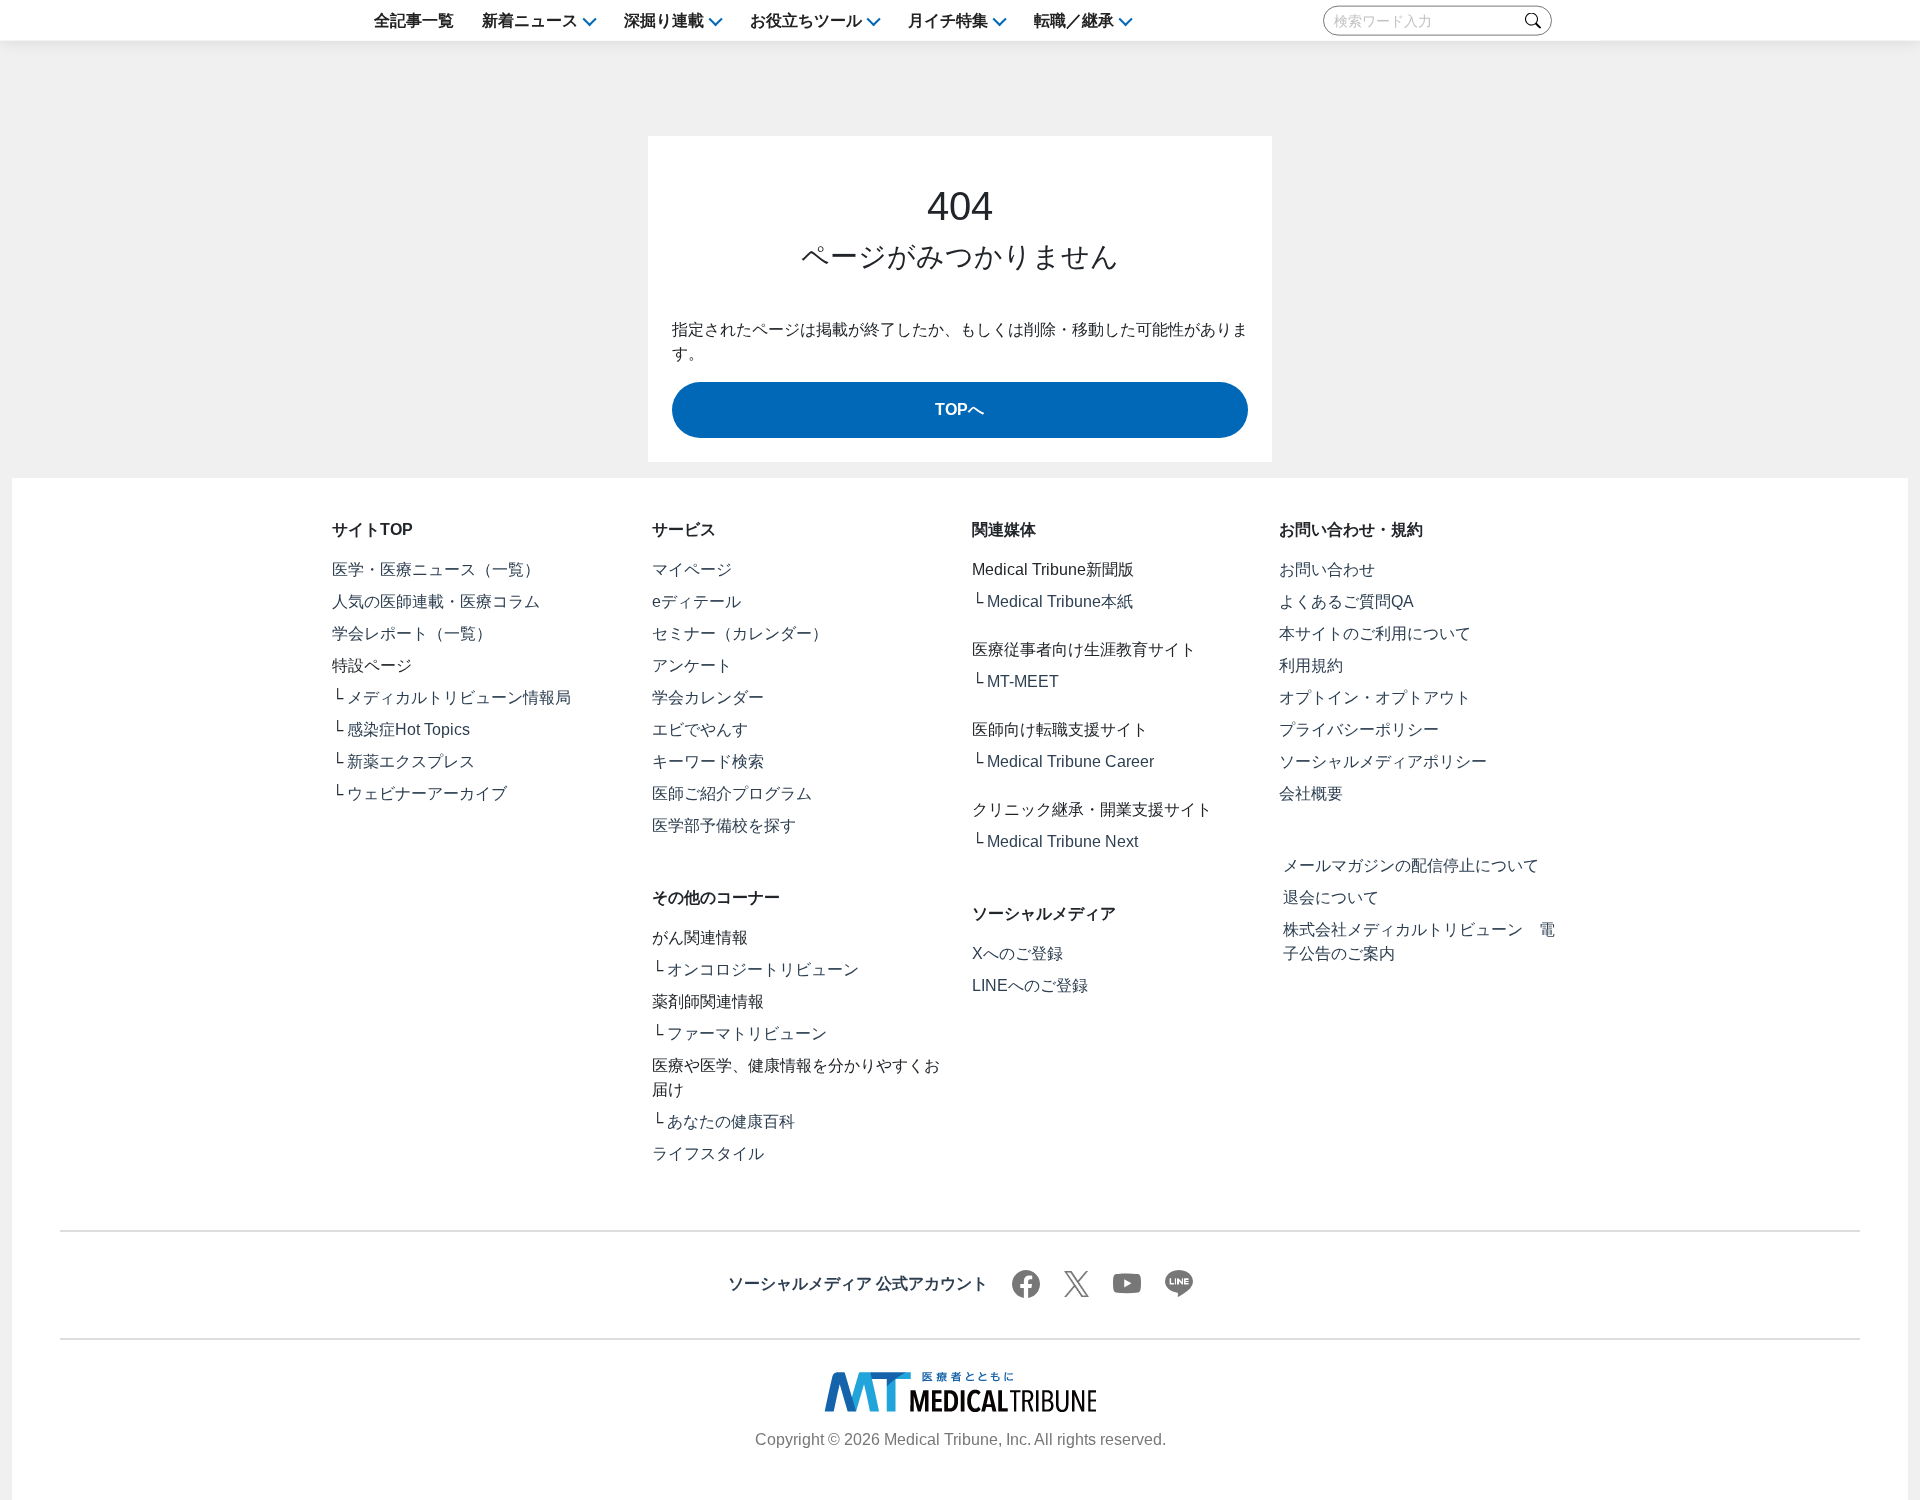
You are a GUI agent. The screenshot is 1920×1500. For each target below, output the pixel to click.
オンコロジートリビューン (763, 969)
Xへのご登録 (1017, 953)
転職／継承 (1074, 20)
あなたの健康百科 (731, 1121)
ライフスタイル (708, 1153)
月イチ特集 (948, 20)
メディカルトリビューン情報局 (459, 697)
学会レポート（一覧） (412, 633)
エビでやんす (700, 729)
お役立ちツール (806, 20)
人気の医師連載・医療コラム (436, 601)
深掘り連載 (664, 20)
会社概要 (1311, 793)
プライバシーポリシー (1359, 729)
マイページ (692, 569)
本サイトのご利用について (1375, 633)
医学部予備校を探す (724, 825)
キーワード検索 (708, 761)
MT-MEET (1023, 681)
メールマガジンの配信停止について (1411, 865)
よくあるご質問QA (1346, 601)
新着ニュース (530, 20)
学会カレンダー (708, 697)
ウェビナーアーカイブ (427, 793)
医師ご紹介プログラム (732, 793)
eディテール (696, 601)
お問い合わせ (1327, 569)
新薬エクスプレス (411, 761)
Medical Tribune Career (1070, 761)
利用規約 (1311, 665)
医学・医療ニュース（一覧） (436, 569)
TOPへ (959, 409)
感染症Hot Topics (408, 729)
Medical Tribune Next (1062, 841)
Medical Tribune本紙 (1060, 601)
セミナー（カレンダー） (740, 633)
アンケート (692, 665)
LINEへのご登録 (1030, 985)
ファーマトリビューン (747, 1033)
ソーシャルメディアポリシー (1383, 761)
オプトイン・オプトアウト (1375, 697)
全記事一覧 (414, 20)
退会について (1331, 897)
